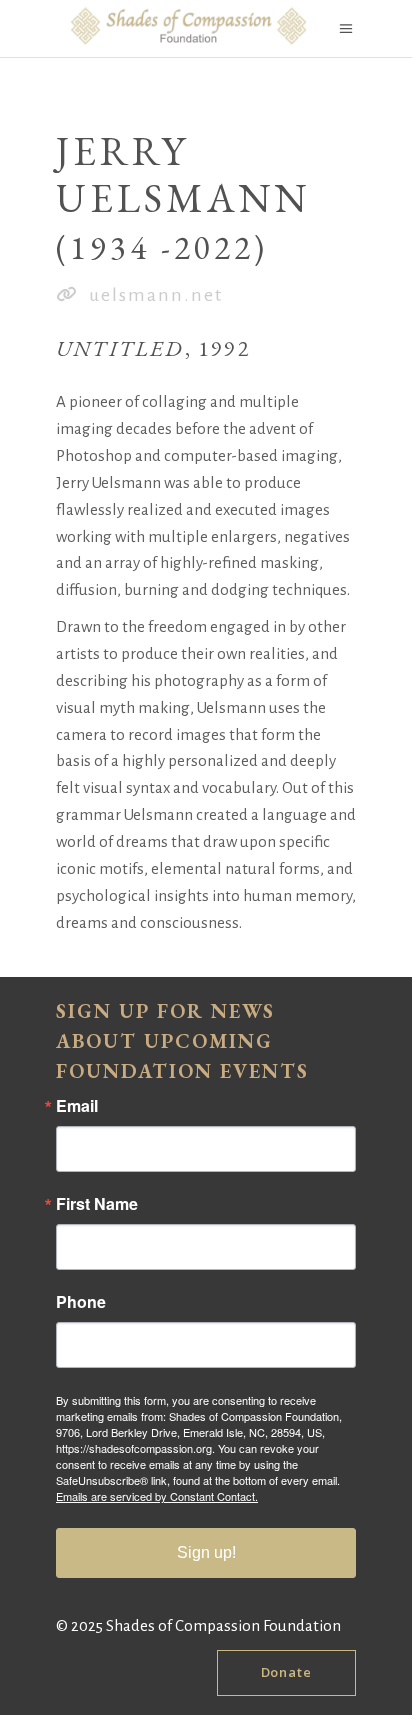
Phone (81, 1302)
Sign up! (206, 1552)
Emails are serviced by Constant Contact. (157, 1496)
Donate (286, 1672)
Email (77, 1106)
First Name (97, 1204)
